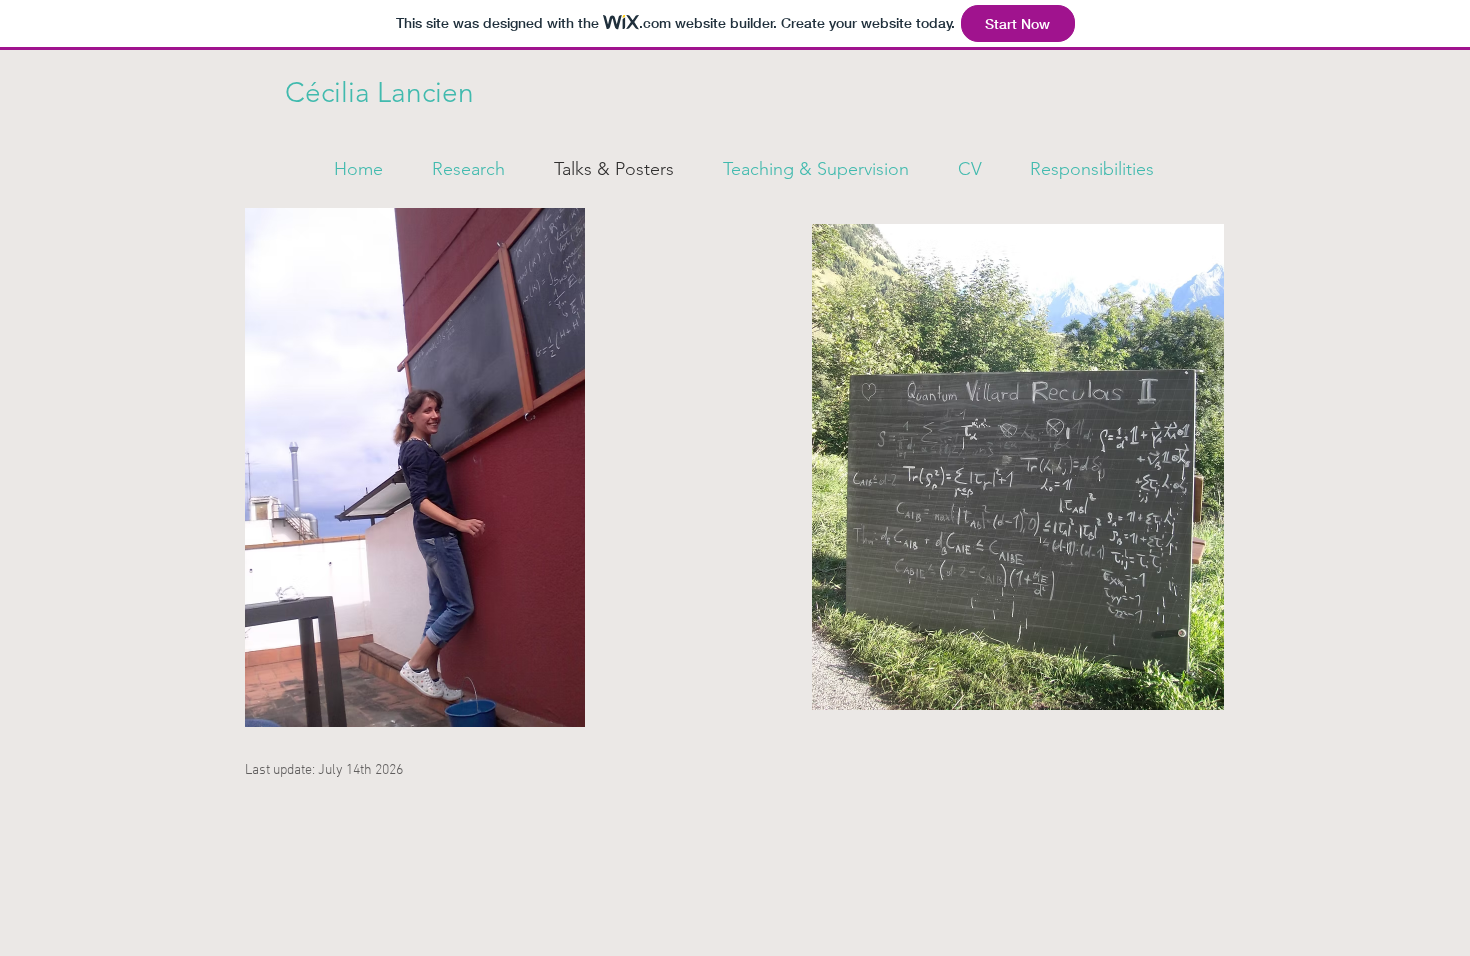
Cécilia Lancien (379, 92)
